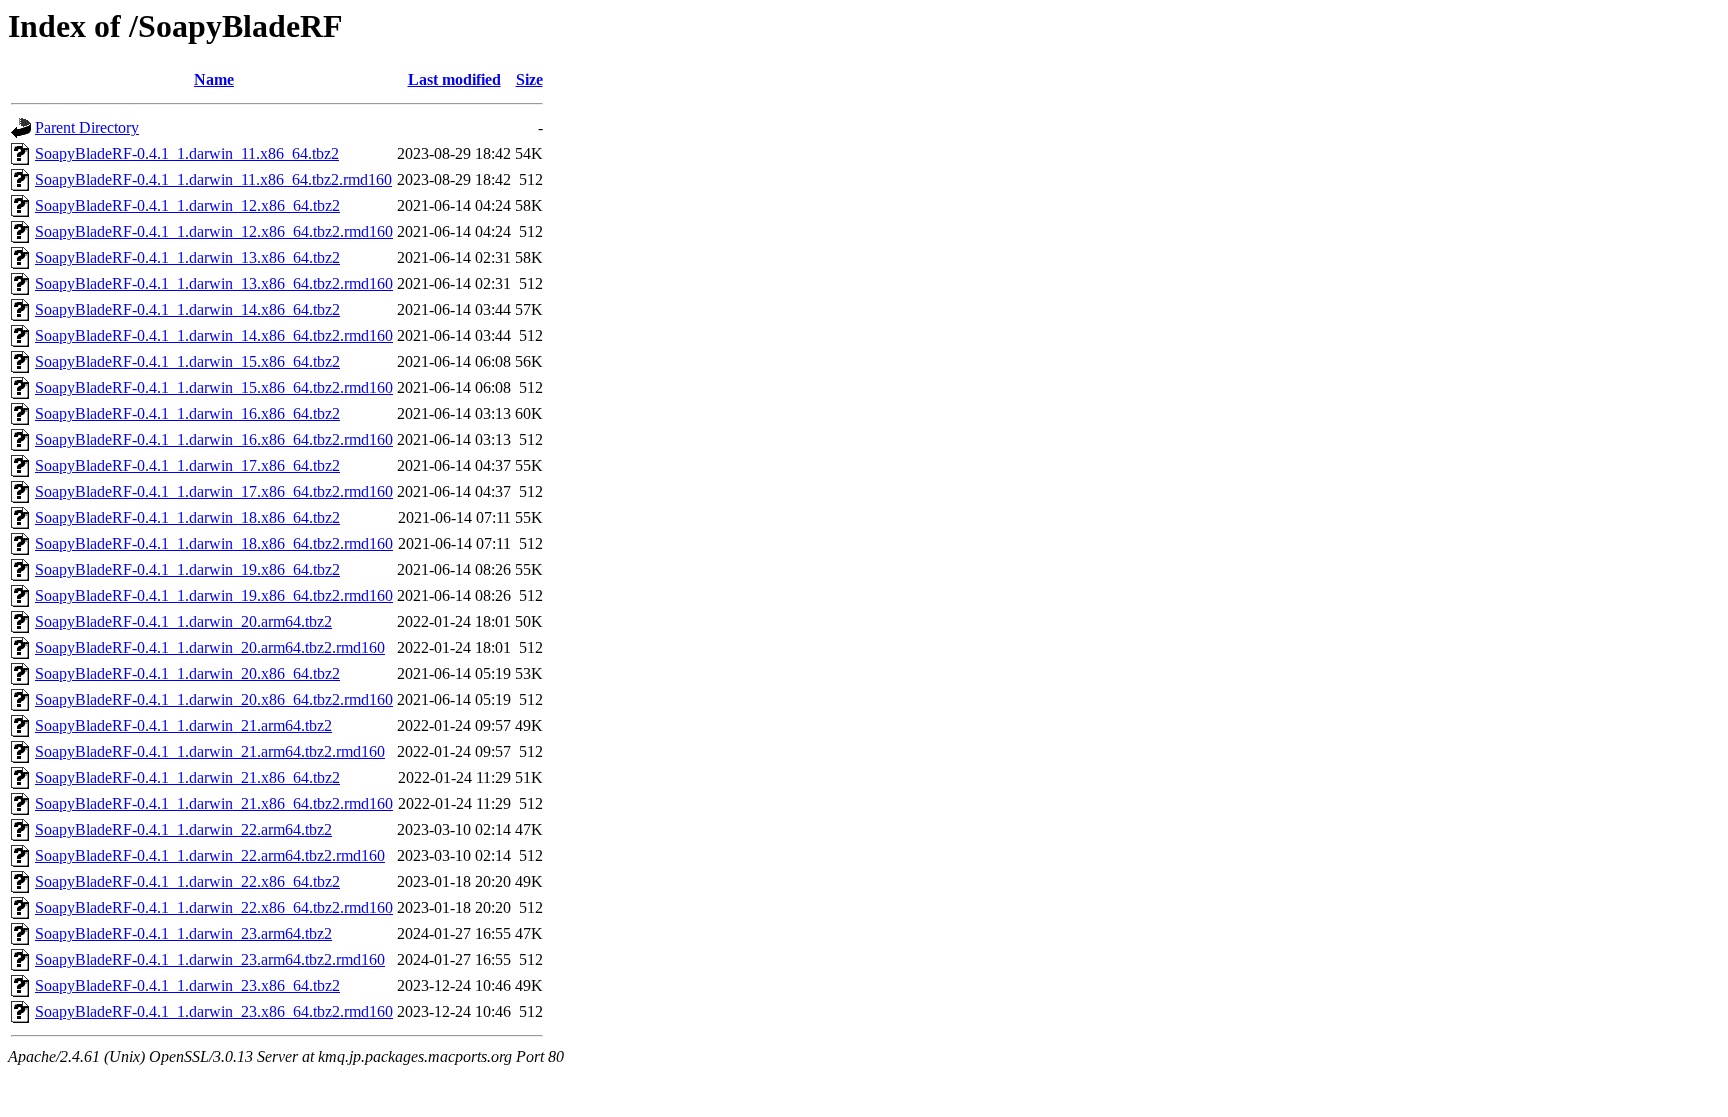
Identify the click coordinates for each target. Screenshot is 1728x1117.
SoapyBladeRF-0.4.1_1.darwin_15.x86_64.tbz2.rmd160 (214, 387)
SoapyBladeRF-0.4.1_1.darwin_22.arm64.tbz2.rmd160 (210, 855)
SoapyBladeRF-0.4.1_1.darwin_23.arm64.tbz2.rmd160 (210, 959)
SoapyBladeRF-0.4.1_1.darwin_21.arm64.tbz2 (183, 725)
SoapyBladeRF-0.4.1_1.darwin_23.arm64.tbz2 (183, 933)
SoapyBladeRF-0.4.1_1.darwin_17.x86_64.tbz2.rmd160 (214, 491)
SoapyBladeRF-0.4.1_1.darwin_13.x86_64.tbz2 (187, 257)
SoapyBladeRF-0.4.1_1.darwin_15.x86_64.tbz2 (187, 361)
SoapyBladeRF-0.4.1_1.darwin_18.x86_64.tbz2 (187, 517)
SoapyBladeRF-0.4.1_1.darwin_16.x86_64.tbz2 (187, 413)
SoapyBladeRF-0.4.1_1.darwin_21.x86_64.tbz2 (187, 777)
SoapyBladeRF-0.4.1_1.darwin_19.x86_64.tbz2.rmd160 (214, 595)
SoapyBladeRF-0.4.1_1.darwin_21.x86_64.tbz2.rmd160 (214, 803)
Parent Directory (87, 127)
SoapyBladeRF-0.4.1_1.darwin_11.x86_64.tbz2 (187, 153)
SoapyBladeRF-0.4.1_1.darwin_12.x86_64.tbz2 (187, 205)
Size (529, 79)
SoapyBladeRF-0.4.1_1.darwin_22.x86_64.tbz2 (187, 881)
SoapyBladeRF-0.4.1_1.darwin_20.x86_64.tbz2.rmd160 (214, 699)
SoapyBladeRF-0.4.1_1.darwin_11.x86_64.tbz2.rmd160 (213, 179)
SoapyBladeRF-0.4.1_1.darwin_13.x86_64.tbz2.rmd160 (214, 283)
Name (214, 79)
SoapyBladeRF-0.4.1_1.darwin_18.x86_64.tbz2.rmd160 (214, 543)
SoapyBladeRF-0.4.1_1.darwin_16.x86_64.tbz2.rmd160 (214, 439)
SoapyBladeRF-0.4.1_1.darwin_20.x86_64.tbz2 (187, 673)
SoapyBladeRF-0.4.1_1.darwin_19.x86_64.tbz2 (187, 569)
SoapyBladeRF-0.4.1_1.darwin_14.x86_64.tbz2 (187, 309)
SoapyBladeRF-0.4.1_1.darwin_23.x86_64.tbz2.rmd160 (214, 1011)
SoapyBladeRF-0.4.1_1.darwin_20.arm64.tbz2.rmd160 (210, 647)
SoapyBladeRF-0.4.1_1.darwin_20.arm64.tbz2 (183, 621)
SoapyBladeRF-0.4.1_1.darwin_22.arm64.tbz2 (183, 829)
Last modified (454, 79)
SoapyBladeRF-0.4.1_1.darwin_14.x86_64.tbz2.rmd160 (214, 335)
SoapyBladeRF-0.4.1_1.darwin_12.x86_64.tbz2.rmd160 (214, 231)
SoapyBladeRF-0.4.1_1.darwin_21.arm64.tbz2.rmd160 (210, 751)
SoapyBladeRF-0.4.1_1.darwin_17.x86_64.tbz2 (187, 465)
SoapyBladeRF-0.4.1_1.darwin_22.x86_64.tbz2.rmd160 (214, 907)
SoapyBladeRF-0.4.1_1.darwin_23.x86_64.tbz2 (187, 985)
